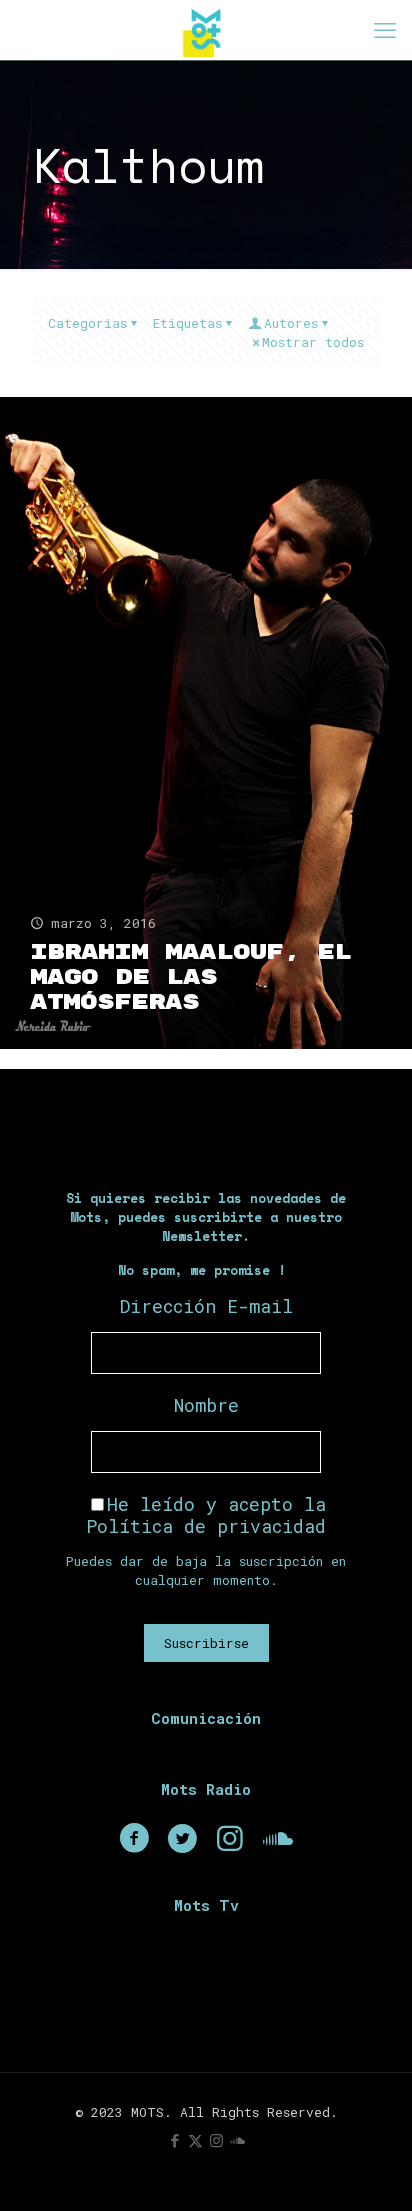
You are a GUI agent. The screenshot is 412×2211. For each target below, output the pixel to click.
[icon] (237, 2140)
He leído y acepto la (206, 1515)
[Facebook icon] (174, 2140)
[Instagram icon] (216, 2140)
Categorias (87, 323)
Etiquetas (187, 323)
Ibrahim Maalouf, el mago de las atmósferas (190, 977)
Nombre (206, 1405)
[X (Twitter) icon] (195, 2140)
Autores (291, 323)
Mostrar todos (313, 342)
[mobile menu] (385, 30)
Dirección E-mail (206, 1306)
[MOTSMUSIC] (206, 30)
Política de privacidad (206, 1526)
